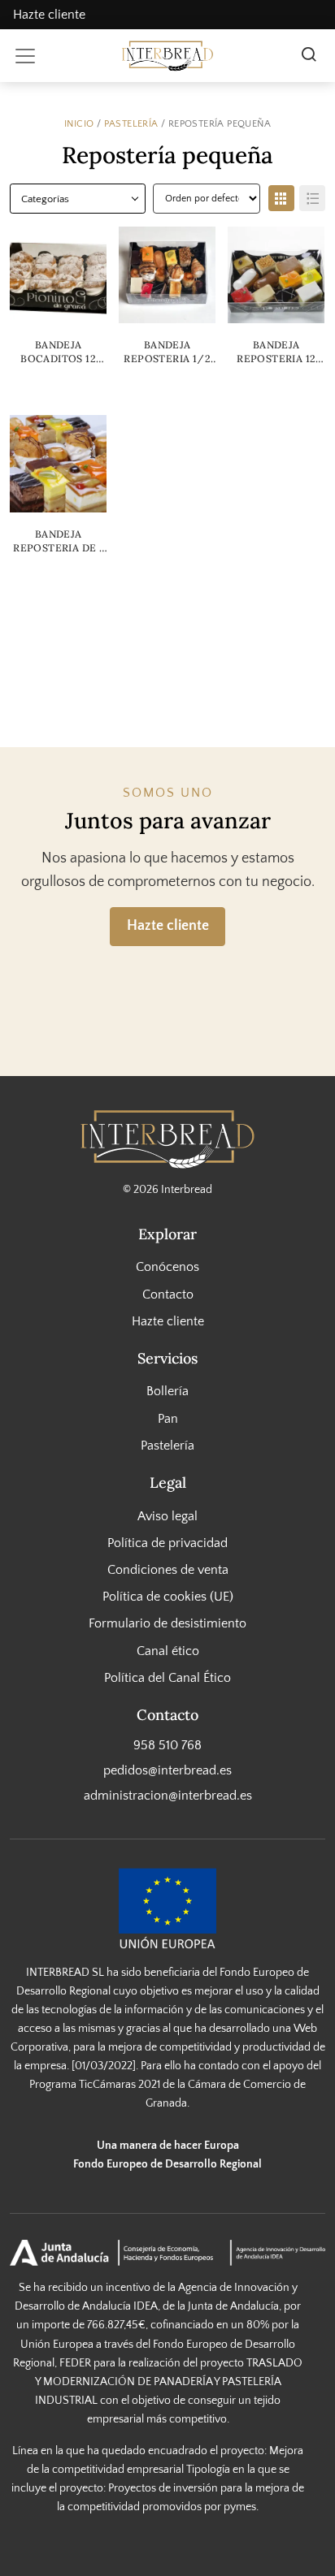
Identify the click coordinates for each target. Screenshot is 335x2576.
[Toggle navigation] (25, 56)
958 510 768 (167, 1744)
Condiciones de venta (168, 1570)
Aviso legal (167, 1515)
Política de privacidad (167, 1543)
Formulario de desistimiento (167, 1623)
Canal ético (168, 1650)
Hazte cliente (49, 15)
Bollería (167, 1391)
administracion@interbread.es (168, 1796)
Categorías (45, 199)
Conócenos (167, 1267)
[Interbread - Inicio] (167, 56)
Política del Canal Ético (167, 1678)
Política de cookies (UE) (168, 1597)
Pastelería (131, 123)
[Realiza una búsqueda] (309, 56)
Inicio (79, 123)
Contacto (168, 1294)
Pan (168, 1418)
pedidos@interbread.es (167, 1770)
